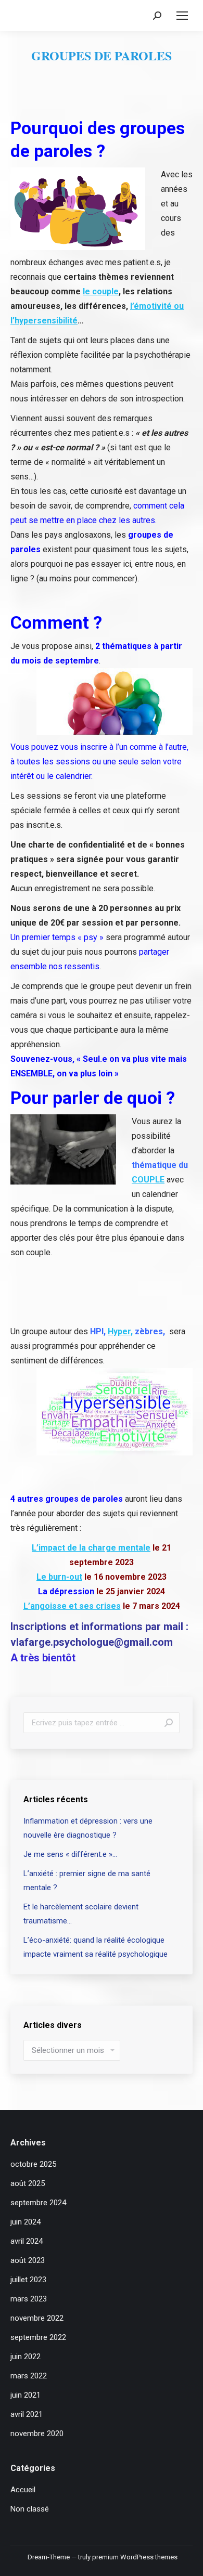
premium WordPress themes (135, 2557)
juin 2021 (26, 2395)
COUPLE (148, 1180)
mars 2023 (29, 2299)
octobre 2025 (33, 2164)
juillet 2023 (28, 2280)
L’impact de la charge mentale (91, 1548)
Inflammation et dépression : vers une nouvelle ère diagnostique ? (88, 1828)
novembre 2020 (37, 2434)
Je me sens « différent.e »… (70, 1854)
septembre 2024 (38, 2203)
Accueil (23, 2490)
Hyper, (120, 1331)
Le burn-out (59, 1577)
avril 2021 (27, 2414)
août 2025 (28, 2183)
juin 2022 (26, 2357)
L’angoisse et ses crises (72, 1606)
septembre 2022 (38, 2337)
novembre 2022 (37, 2318)
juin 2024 (26, 2222)
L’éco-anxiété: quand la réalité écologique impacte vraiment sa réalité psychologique (96, 1947)
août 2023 (28, 2260)
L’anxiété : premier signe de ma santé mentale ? (87, 1881)
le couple (101, 291)
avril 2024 (27, 2241)
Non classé (30, 2509)
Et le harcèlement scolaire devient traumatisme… (81, 1914)
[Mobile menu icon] (182, 16)
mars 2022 (29, 2376)
